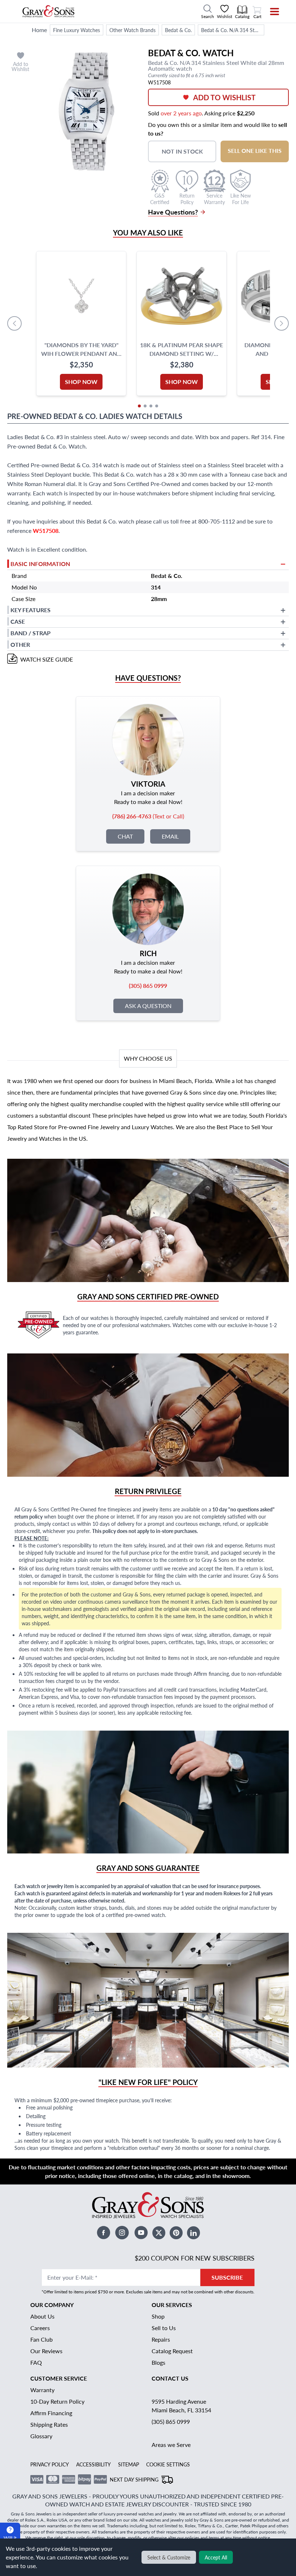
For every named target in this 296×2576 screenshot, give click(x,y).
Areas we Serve (171, 2445)
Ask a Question (148, 1006)
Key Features (31, 610)
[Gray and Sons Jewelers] (49, 11)
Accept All (216, 2557)
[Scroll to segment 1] (139, 406)
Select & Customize (169, 2557)
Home (39, 30)
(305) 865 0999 (171, 2422)
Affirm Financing (51, 2413)
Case (18, 621)
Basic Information (40, 564)
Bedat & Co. (178, 30)
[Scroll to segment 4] (157, 406)
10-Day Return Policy (57, 2401)
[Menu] (270, 12)
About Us (42, 2316)
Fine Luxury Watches (77, 30)
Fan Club (42, 2339)
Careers (40, 2328)
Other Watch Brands (132, 30)
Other (20, 644)
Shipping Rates (49, 2424)
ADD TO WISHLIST (224, 97)
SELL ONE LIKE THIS (255, 151)
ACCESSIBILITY (93, 2464)
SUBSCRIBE (227, 2277)
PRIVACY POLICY (50, 2464)
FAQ (36, 2362)
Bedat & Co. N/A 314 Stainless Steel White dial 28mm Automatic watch (232, 30)
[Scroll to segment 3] (151, 406)
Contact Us (170, 2378)
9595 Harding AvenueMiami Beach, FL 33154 (181, 2406)
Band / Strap (31, 633)
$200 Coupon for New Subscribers (195, 2258)
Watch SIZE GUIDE (47, 659)
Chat (125, 836)
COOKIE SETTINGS (168, 2464)
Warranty (42, 2390)
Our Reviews (46, 2351)
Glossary (41, 2436)
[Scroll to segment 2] (145, 406)
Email (170, 836)
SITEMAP (129, 2464)
